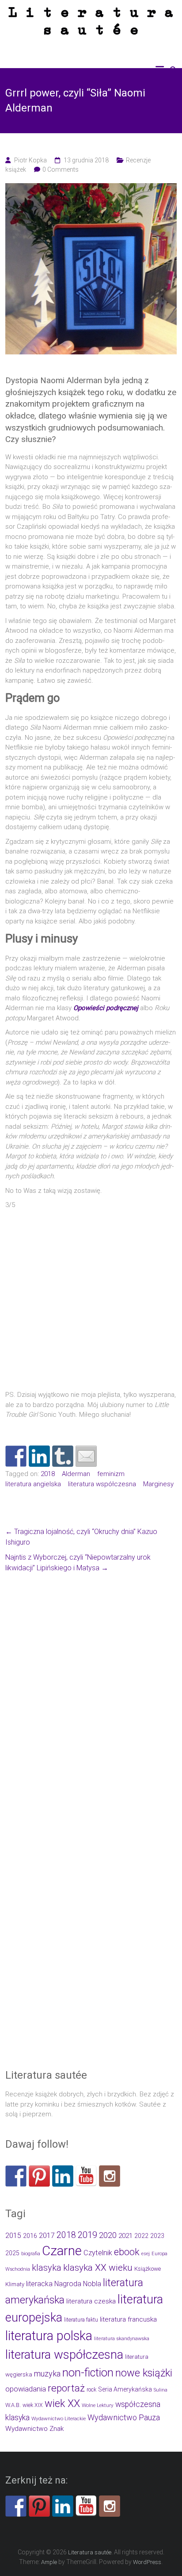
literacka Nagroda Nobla (64, 2284)
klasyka (47, 2268)
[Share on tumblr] (63, 1456)
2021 (125, 2236)
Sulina (161, 2390)
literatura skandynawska (122, 2339)
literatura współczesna (102, 1484)
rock (91, 2390)
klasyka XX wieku (98, 2268)
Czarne (62, 2251)
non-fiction (88, 2372)
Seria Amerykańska (125, 2389)
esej (146, 2254)
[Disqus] (91, 1705)
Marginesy (158, 1484)
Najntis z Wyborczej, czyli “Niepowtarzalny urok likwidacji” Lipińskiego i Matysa (78, 1563)
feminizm (111, 1474)
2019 (87, 2235)
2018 (48, 1474)
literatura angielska (33, 1484)
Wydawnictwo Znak (34, 2429)
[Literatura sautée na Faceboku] (16, 2176)
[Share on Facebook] (16, 1456)
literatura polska (49, 2336)
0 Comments (61, 169)
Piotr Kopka (30, 160)
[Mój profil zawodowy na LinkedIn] (39, 1456)
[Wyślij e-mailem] (86, 1456)
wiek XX (62, 2403)
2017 (47, 2236)
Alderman (76, 1474)
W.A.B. (13, 2405)
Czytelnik (98, 2253)
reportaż (66, 2388)
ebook (127, 2252)
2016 (30, 2236)
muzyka (47, 2374)
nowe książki (144, 2373)
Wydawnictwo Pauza (124, 2417)
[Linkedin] (63, 2176)
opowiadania (26, 2389)
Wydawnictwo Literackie (59, 2418)
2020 (108, 2235)
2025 (12, 2253)
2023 (157, 2236)
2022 (141, 2236)
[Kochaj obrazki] (110, 2176)
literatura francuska (128, 2319)
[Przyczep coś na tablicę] (39, 2176)
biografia (31, 2254)
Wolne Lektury (98, 2405)
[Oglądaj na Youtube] (86, 2176)
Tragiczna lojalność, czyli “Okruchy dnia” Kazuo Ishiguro (81, 1537)
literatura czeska (91, 2301)
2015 (13, 2236)
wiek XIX (33, 2405)
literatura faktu (81, 2320)
